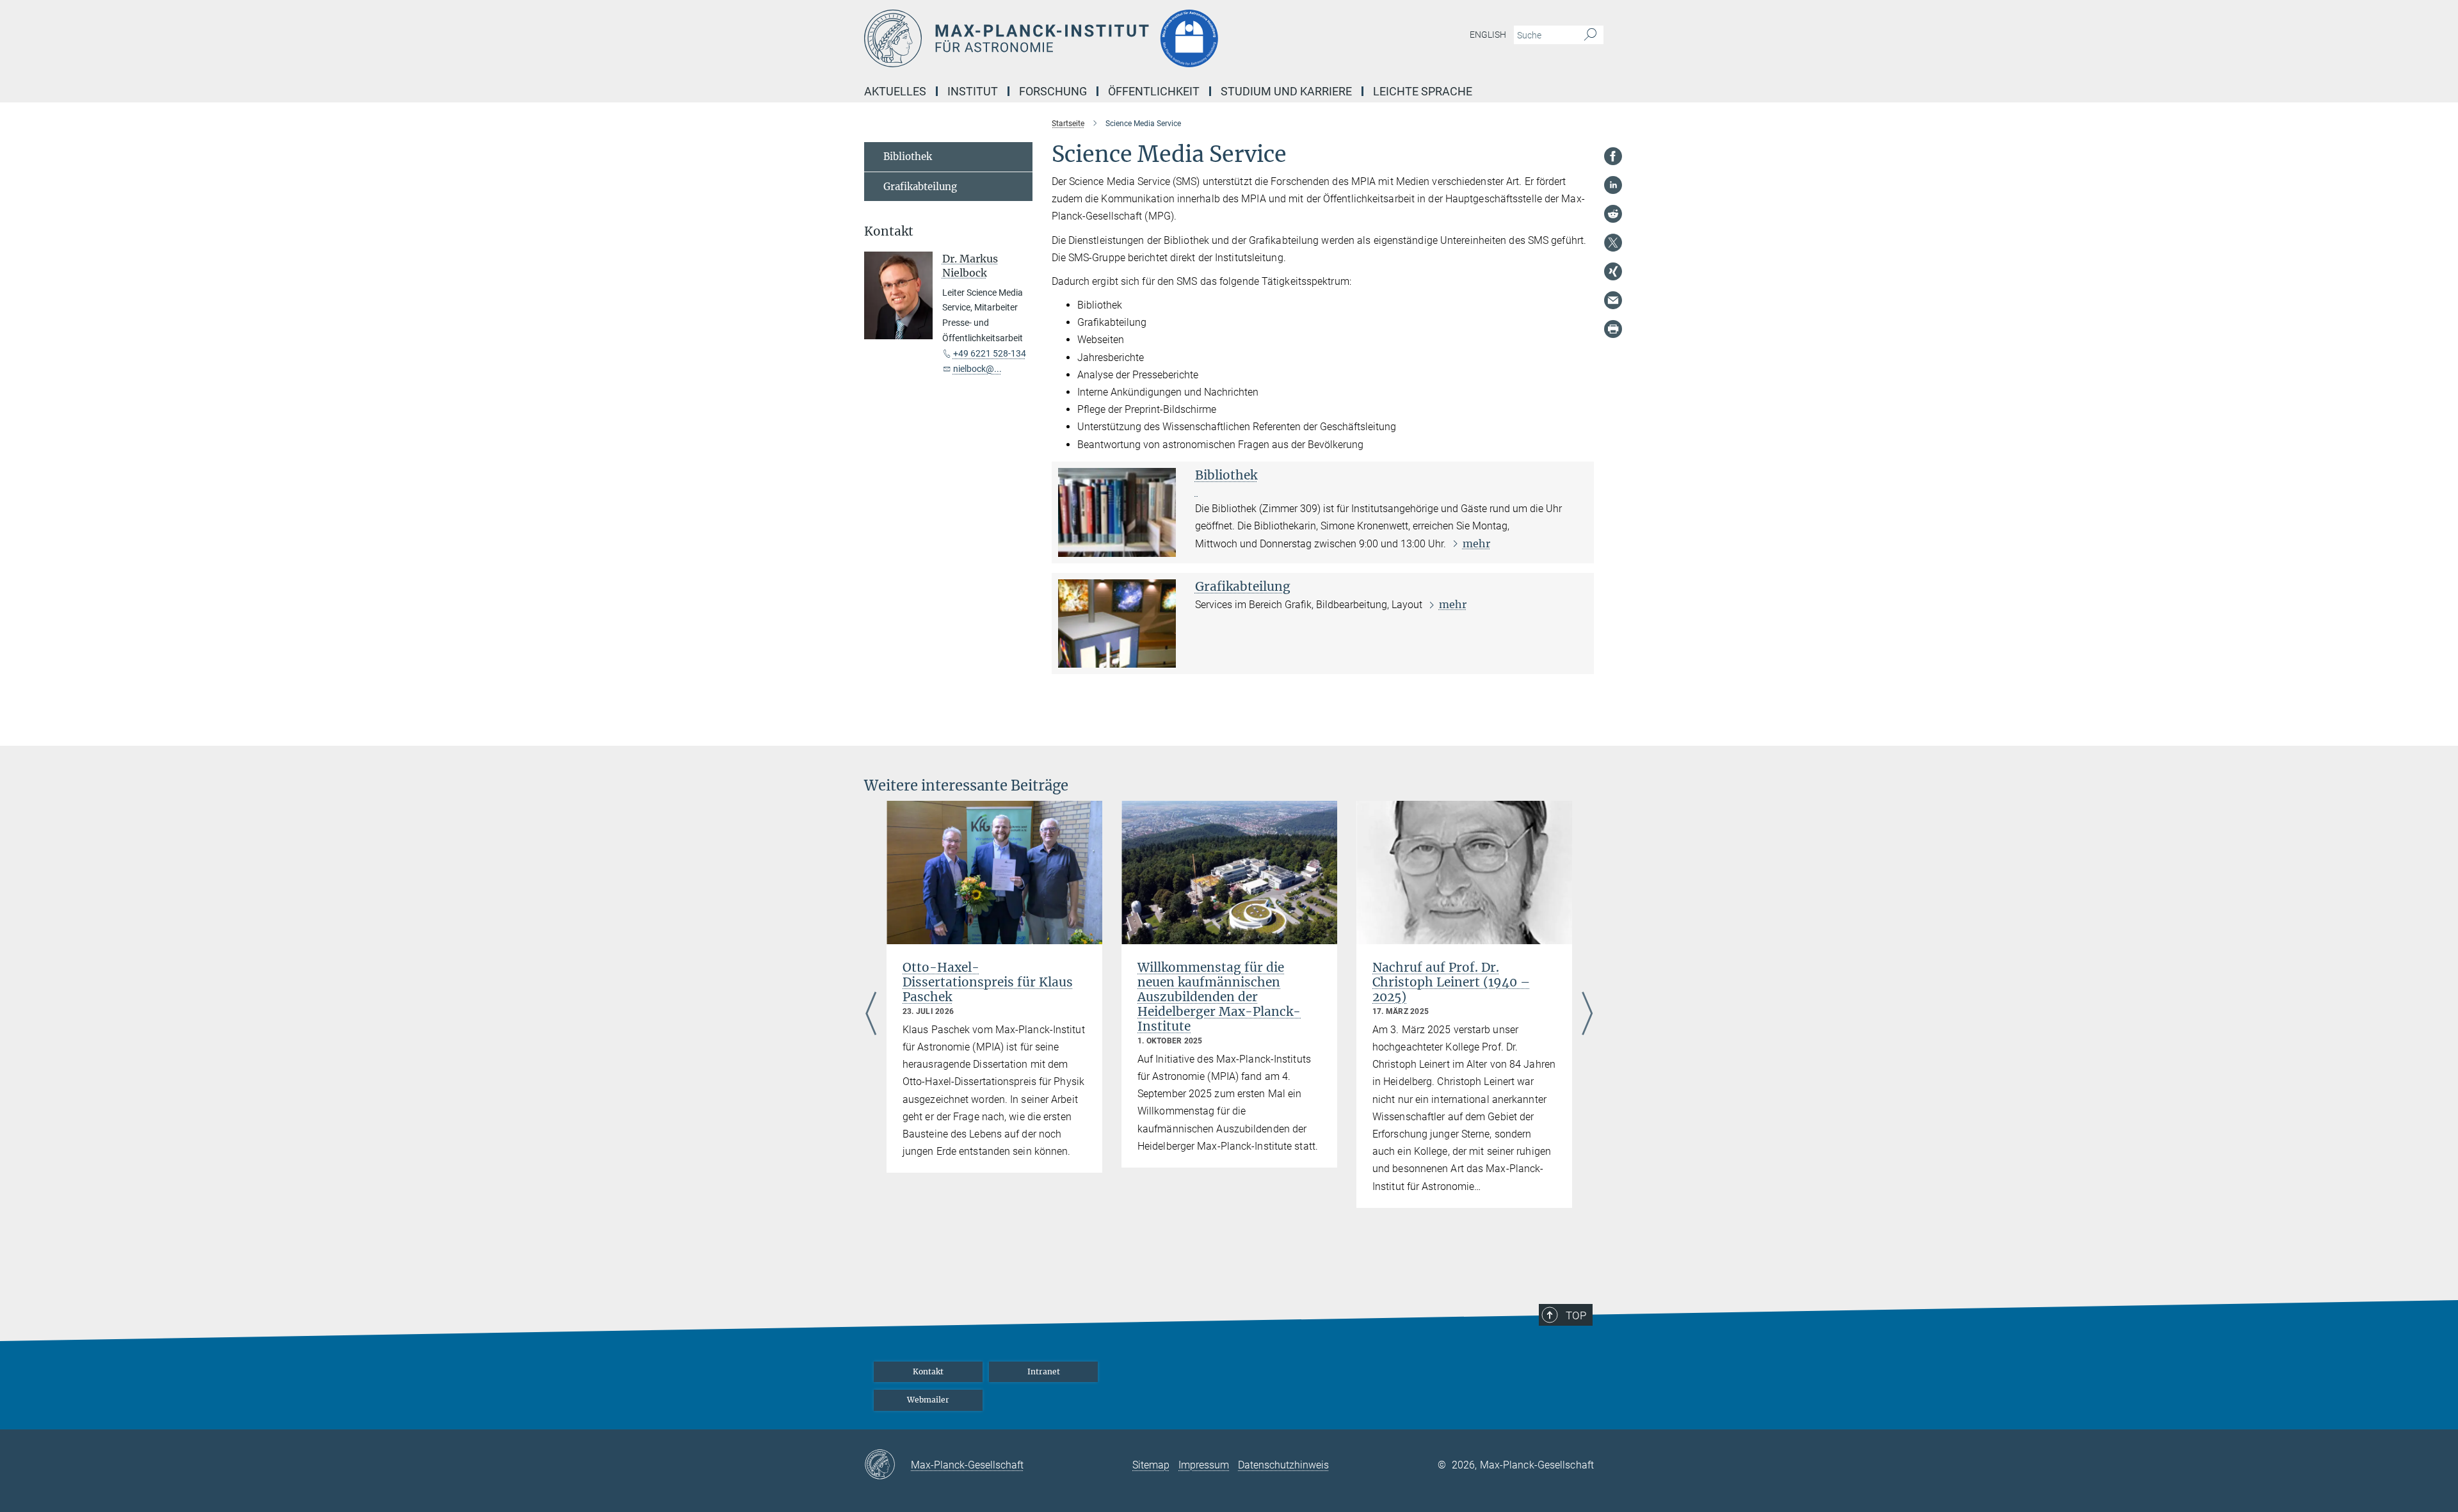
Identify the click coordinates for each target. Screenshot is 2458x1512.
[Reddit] (1613, 214)
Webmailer (928, 1400)
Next (1587, 1015)
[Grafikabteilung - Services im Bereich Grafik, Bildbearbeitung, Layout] (1117, 623)
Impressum (1204, 1465)
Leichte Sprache (1423, 91)
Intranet (1044, 1371)
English (1488, 35)
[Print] (1613, 329)
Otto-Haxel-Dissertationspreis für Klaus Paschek (988, 982)
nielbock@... (977, 369)
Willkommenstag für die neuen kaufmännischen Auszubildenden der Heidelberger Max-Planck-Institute (1219, 997)
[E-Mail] (1613, 300)
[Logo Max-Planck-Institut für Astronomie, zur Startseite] (1104, 38)
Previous (871, 1015)
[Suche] (1590, 35)
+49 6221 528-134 (990, 353)
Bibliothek (1226, 475)
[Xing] (1613, 271)
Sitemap (1151, 1465)
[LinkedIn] (1613, 185)
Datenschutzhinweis (1283, 1465)
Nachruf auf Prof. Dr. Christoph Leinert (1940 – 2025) (1451, 982)
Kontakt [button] (889, 231)
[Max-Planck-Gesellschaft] (888, 1465)
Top (1576, 1315)
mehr (1476, 543)
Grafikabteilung (1243, 586)
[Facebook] (1613, 156)
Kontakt (928, 1371)
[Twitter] (1613, 243)
